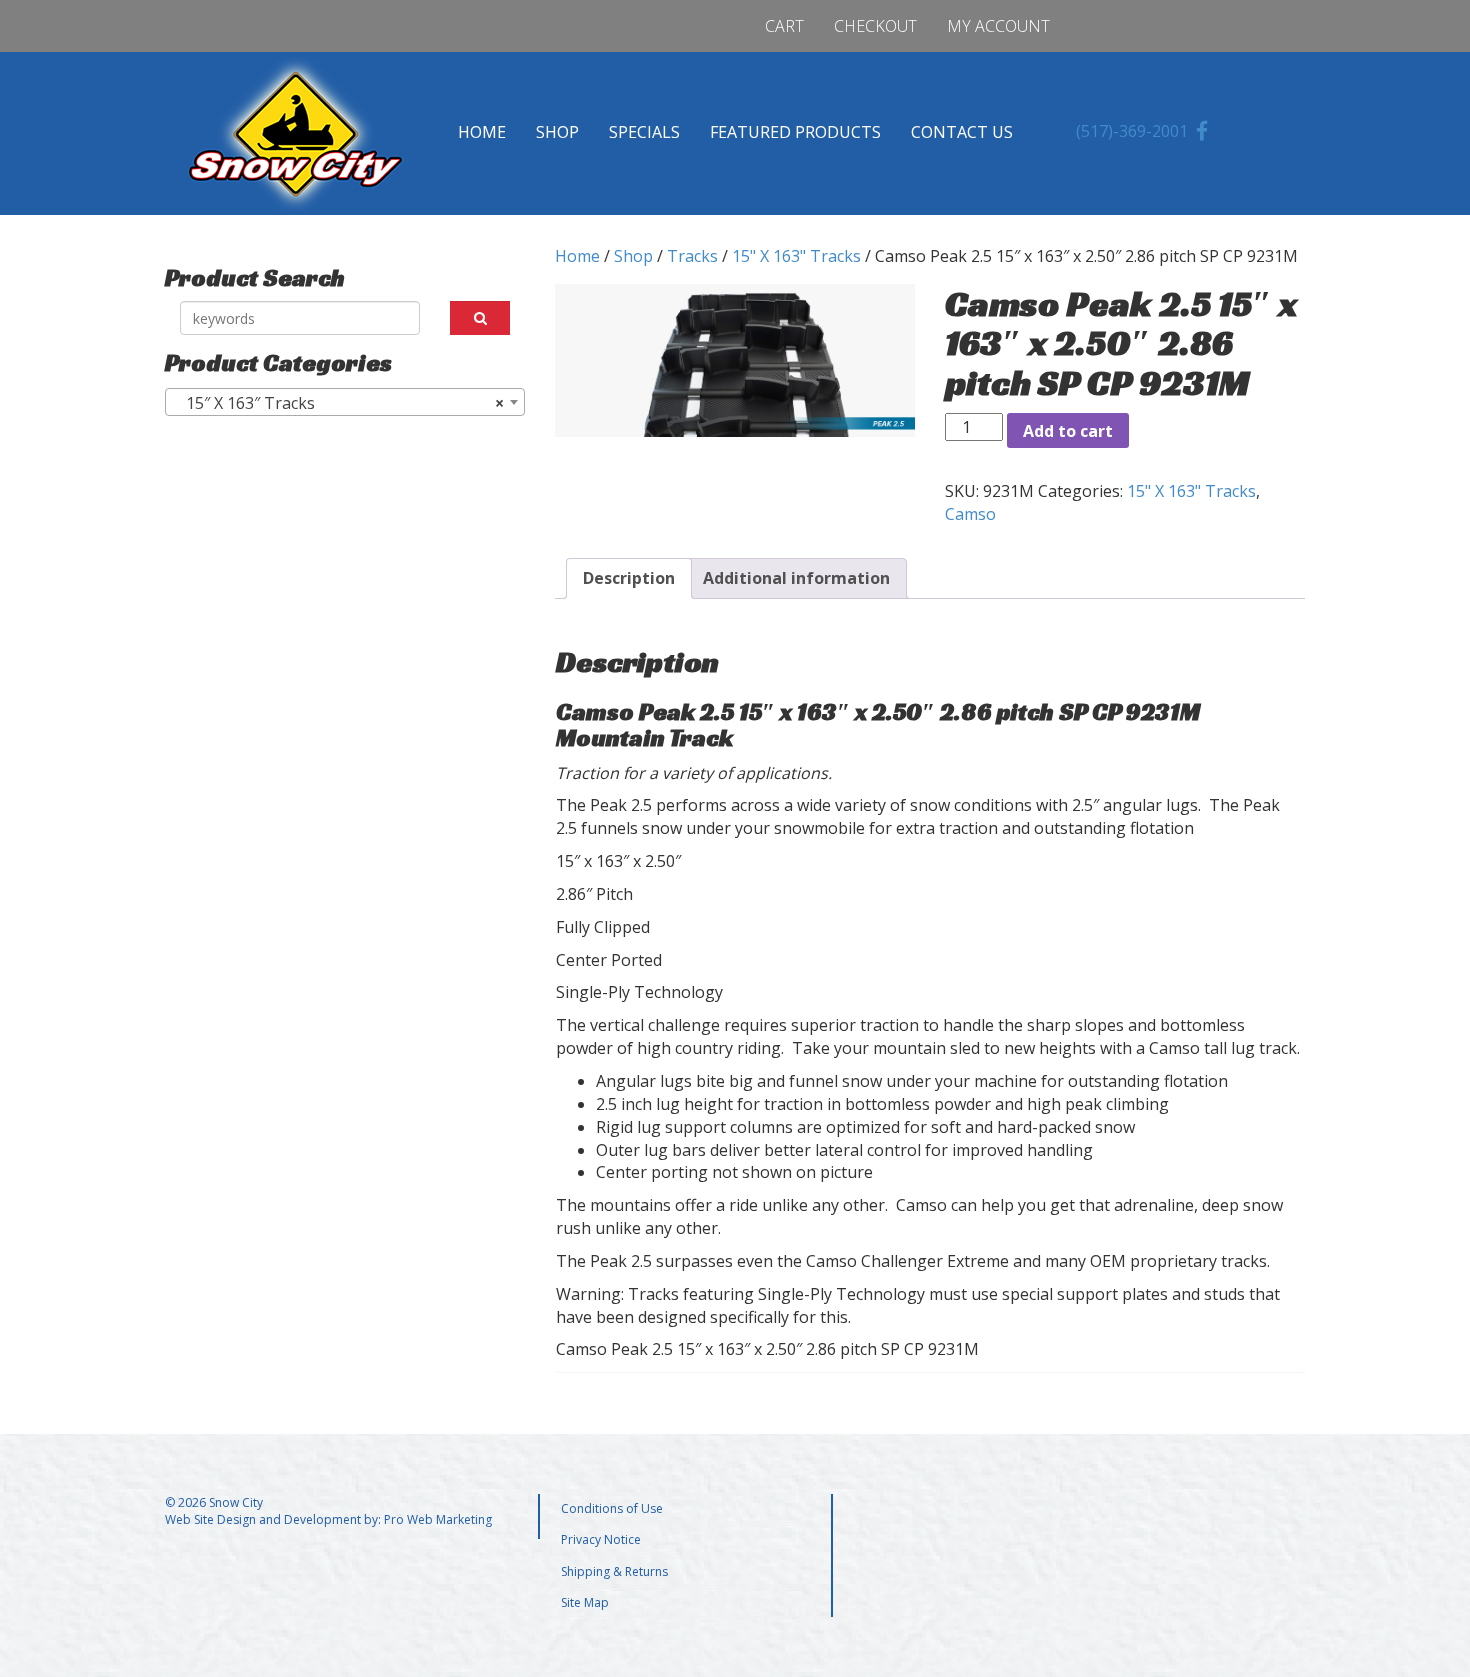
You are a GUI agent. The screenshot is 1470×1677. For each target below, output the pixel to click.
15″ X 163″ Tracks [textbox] (339, 403)
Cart (784, 26)
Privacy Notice (601, 1539)
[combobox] (345, 402)
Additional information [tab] (796, 578)
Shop (557, 132)
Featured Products (795, 132)
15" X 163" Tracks (796, 256)
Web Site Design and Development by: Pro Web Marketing (328, 1519)
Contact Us (962, 132)
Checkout (875, 26)
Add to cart (1068, 431)
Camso (970, 514)
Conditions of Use (612, 1508)
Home (482, 132)
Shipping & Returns (614, 1571)
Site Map (585, 1602)
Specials (644, 132)
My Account (998, 26)
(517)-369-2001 (1132, 131)
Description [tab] (629, 578)
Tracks (692, 256)
